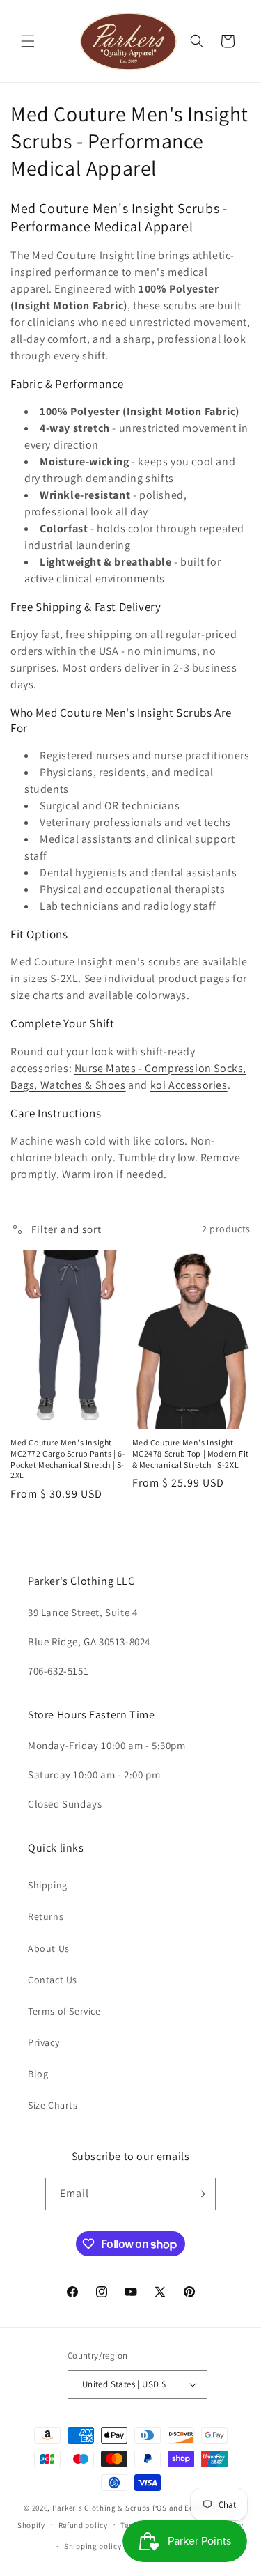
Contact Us (53, 1980)
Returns (46, 1916)
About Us (49, 1948)
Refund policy (83, 2525)
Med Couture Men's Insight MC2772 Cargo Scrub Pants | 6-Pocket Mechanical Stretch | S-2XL (68, 1459)
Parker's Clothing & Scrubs (101, 2508)
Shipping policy (93, 2546)
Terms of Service (64, 2011)
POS (160, 2508)
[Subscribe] (200, 2194)
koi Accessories (189, 1085)
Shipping (48, 1885)
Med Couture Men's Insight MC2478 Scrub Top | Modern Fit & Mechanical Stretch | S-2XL (191, 1453)
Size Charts (53, 2105)
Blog (38, 2074)
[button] (28, 41)
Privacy (43, 2042)
